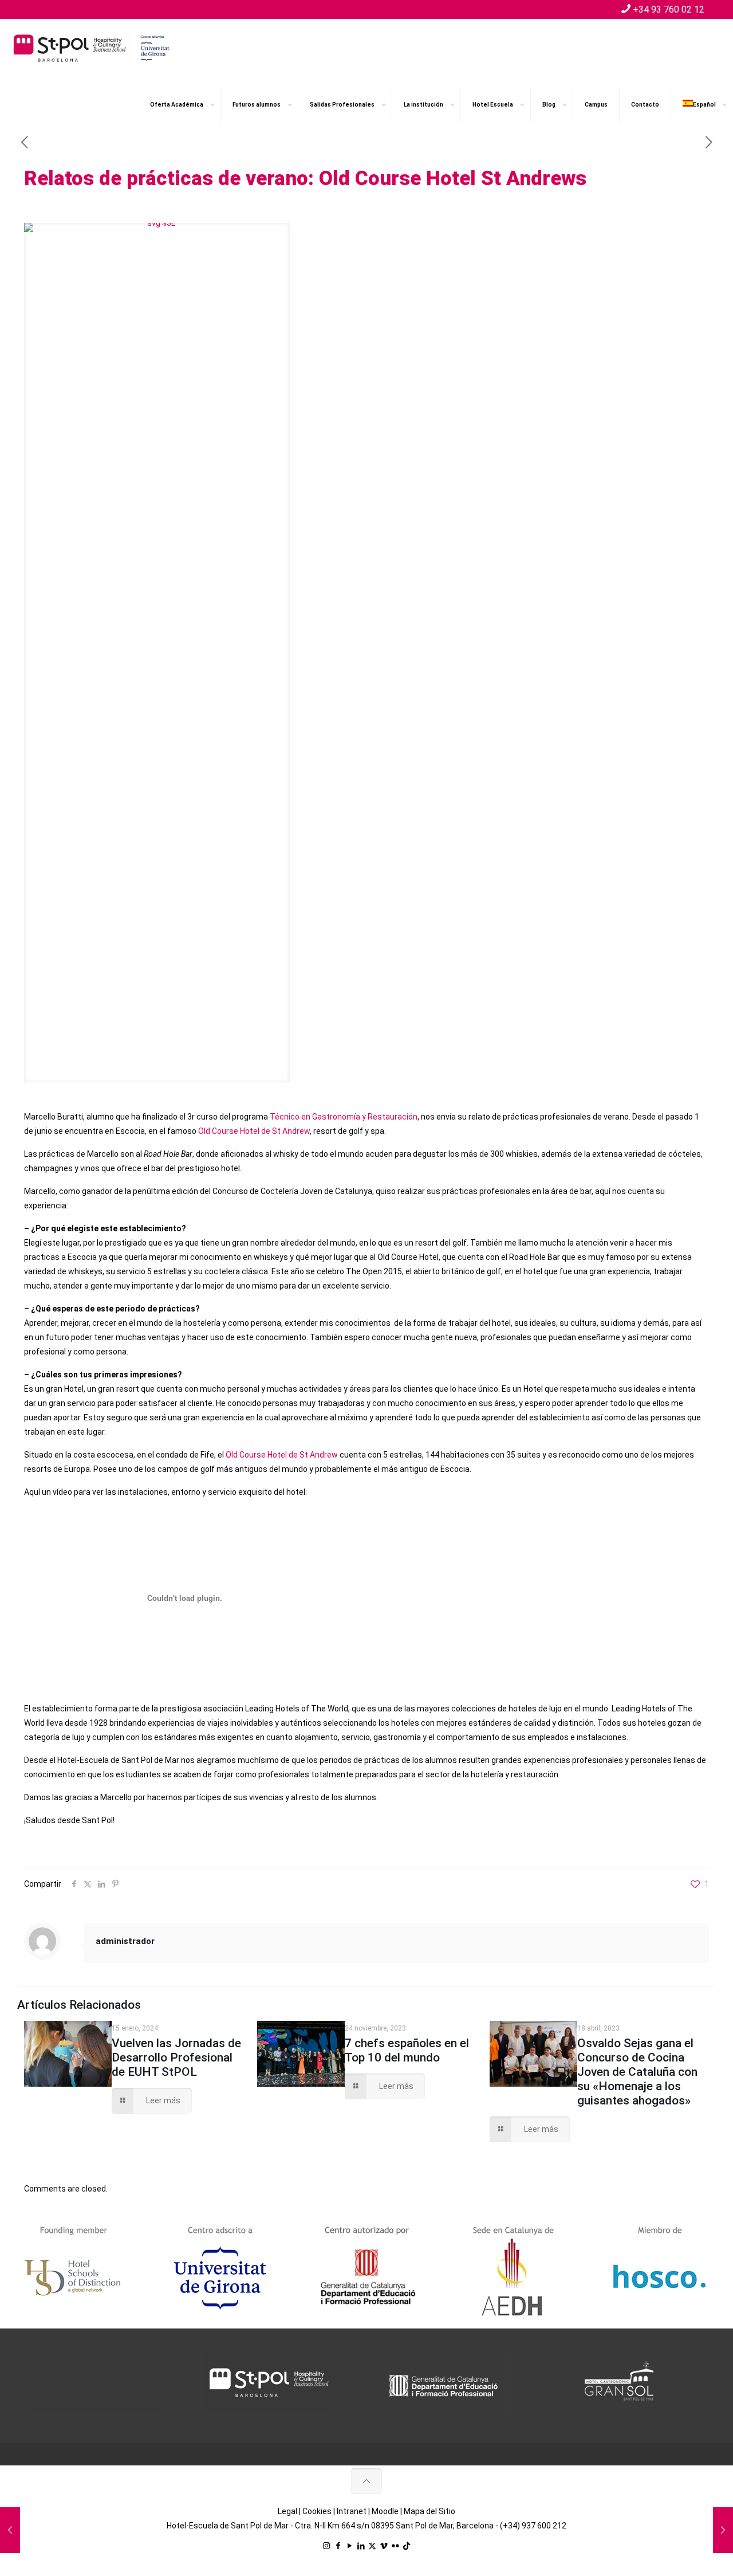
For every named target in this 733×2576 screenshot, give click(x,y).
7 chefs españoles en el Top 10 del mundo (407, 2050)
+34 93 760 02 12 (669, 9)
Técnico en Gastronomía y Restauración (344, 1117)
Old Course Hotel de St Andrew (254, 1131)
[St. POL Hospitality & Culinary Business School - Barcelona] (92, 48)
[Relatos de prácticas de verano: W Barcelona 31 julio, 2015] (10, 2530)
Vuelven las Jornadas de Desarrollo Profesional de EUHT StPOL (176, 2057)
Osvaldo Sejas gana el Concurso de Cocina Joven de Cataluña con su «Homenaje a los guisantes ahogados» (637, 2072)
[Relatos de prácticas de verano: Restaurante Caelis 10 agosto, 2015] (723, 2530)
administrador (125, 1941)
